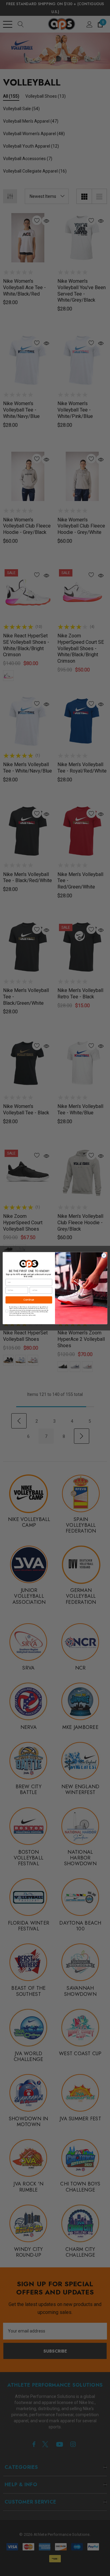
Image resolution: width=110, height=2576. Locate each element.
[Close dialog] (104, 1255)
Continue (29, 1300)
